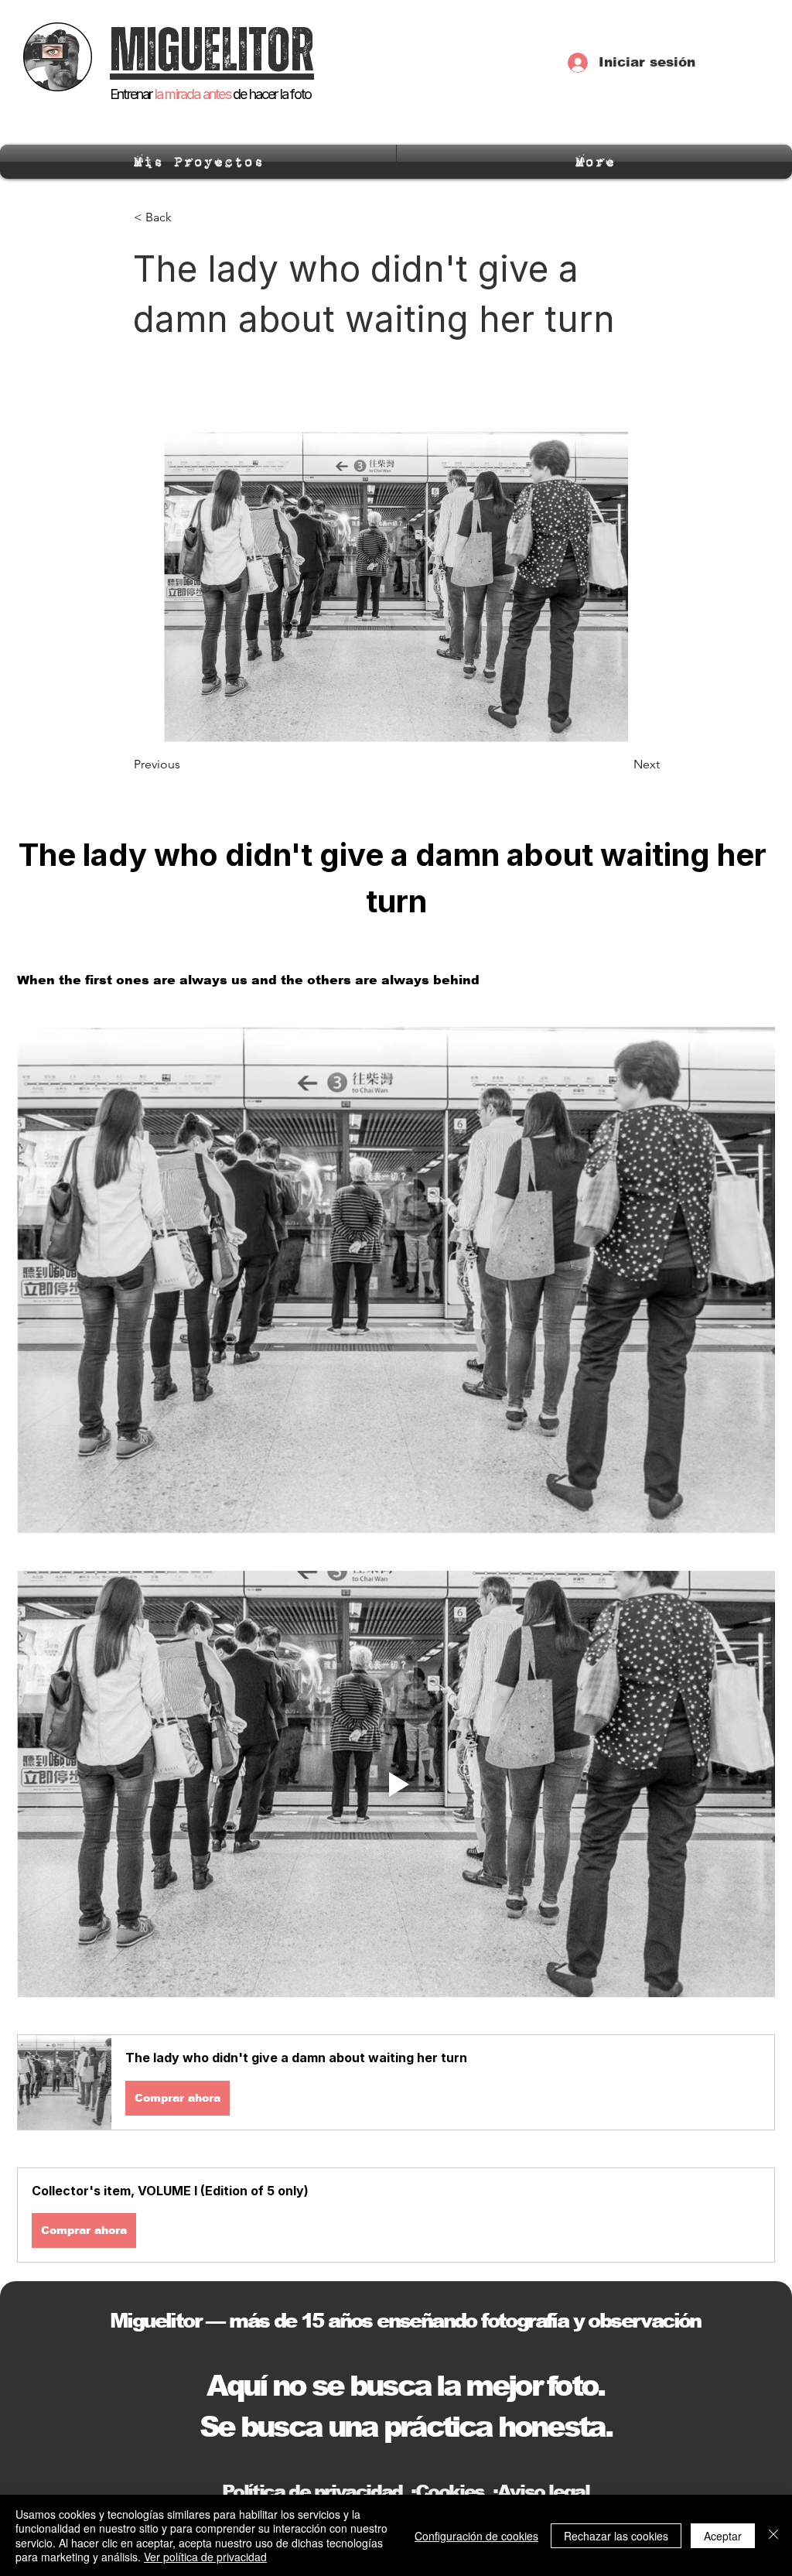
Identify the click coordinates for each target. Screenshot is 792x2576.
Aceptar (723, 2536)
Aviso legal (543, 2491)
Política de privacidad (312, 2491)
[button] (396, 2082)
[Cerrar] (773, 2535)
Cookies (450, 2491)
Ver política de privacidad (205, 2557)
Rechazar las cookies (616, 2536)
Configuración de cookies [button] (476, 2536)
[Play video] (396, 1784)
